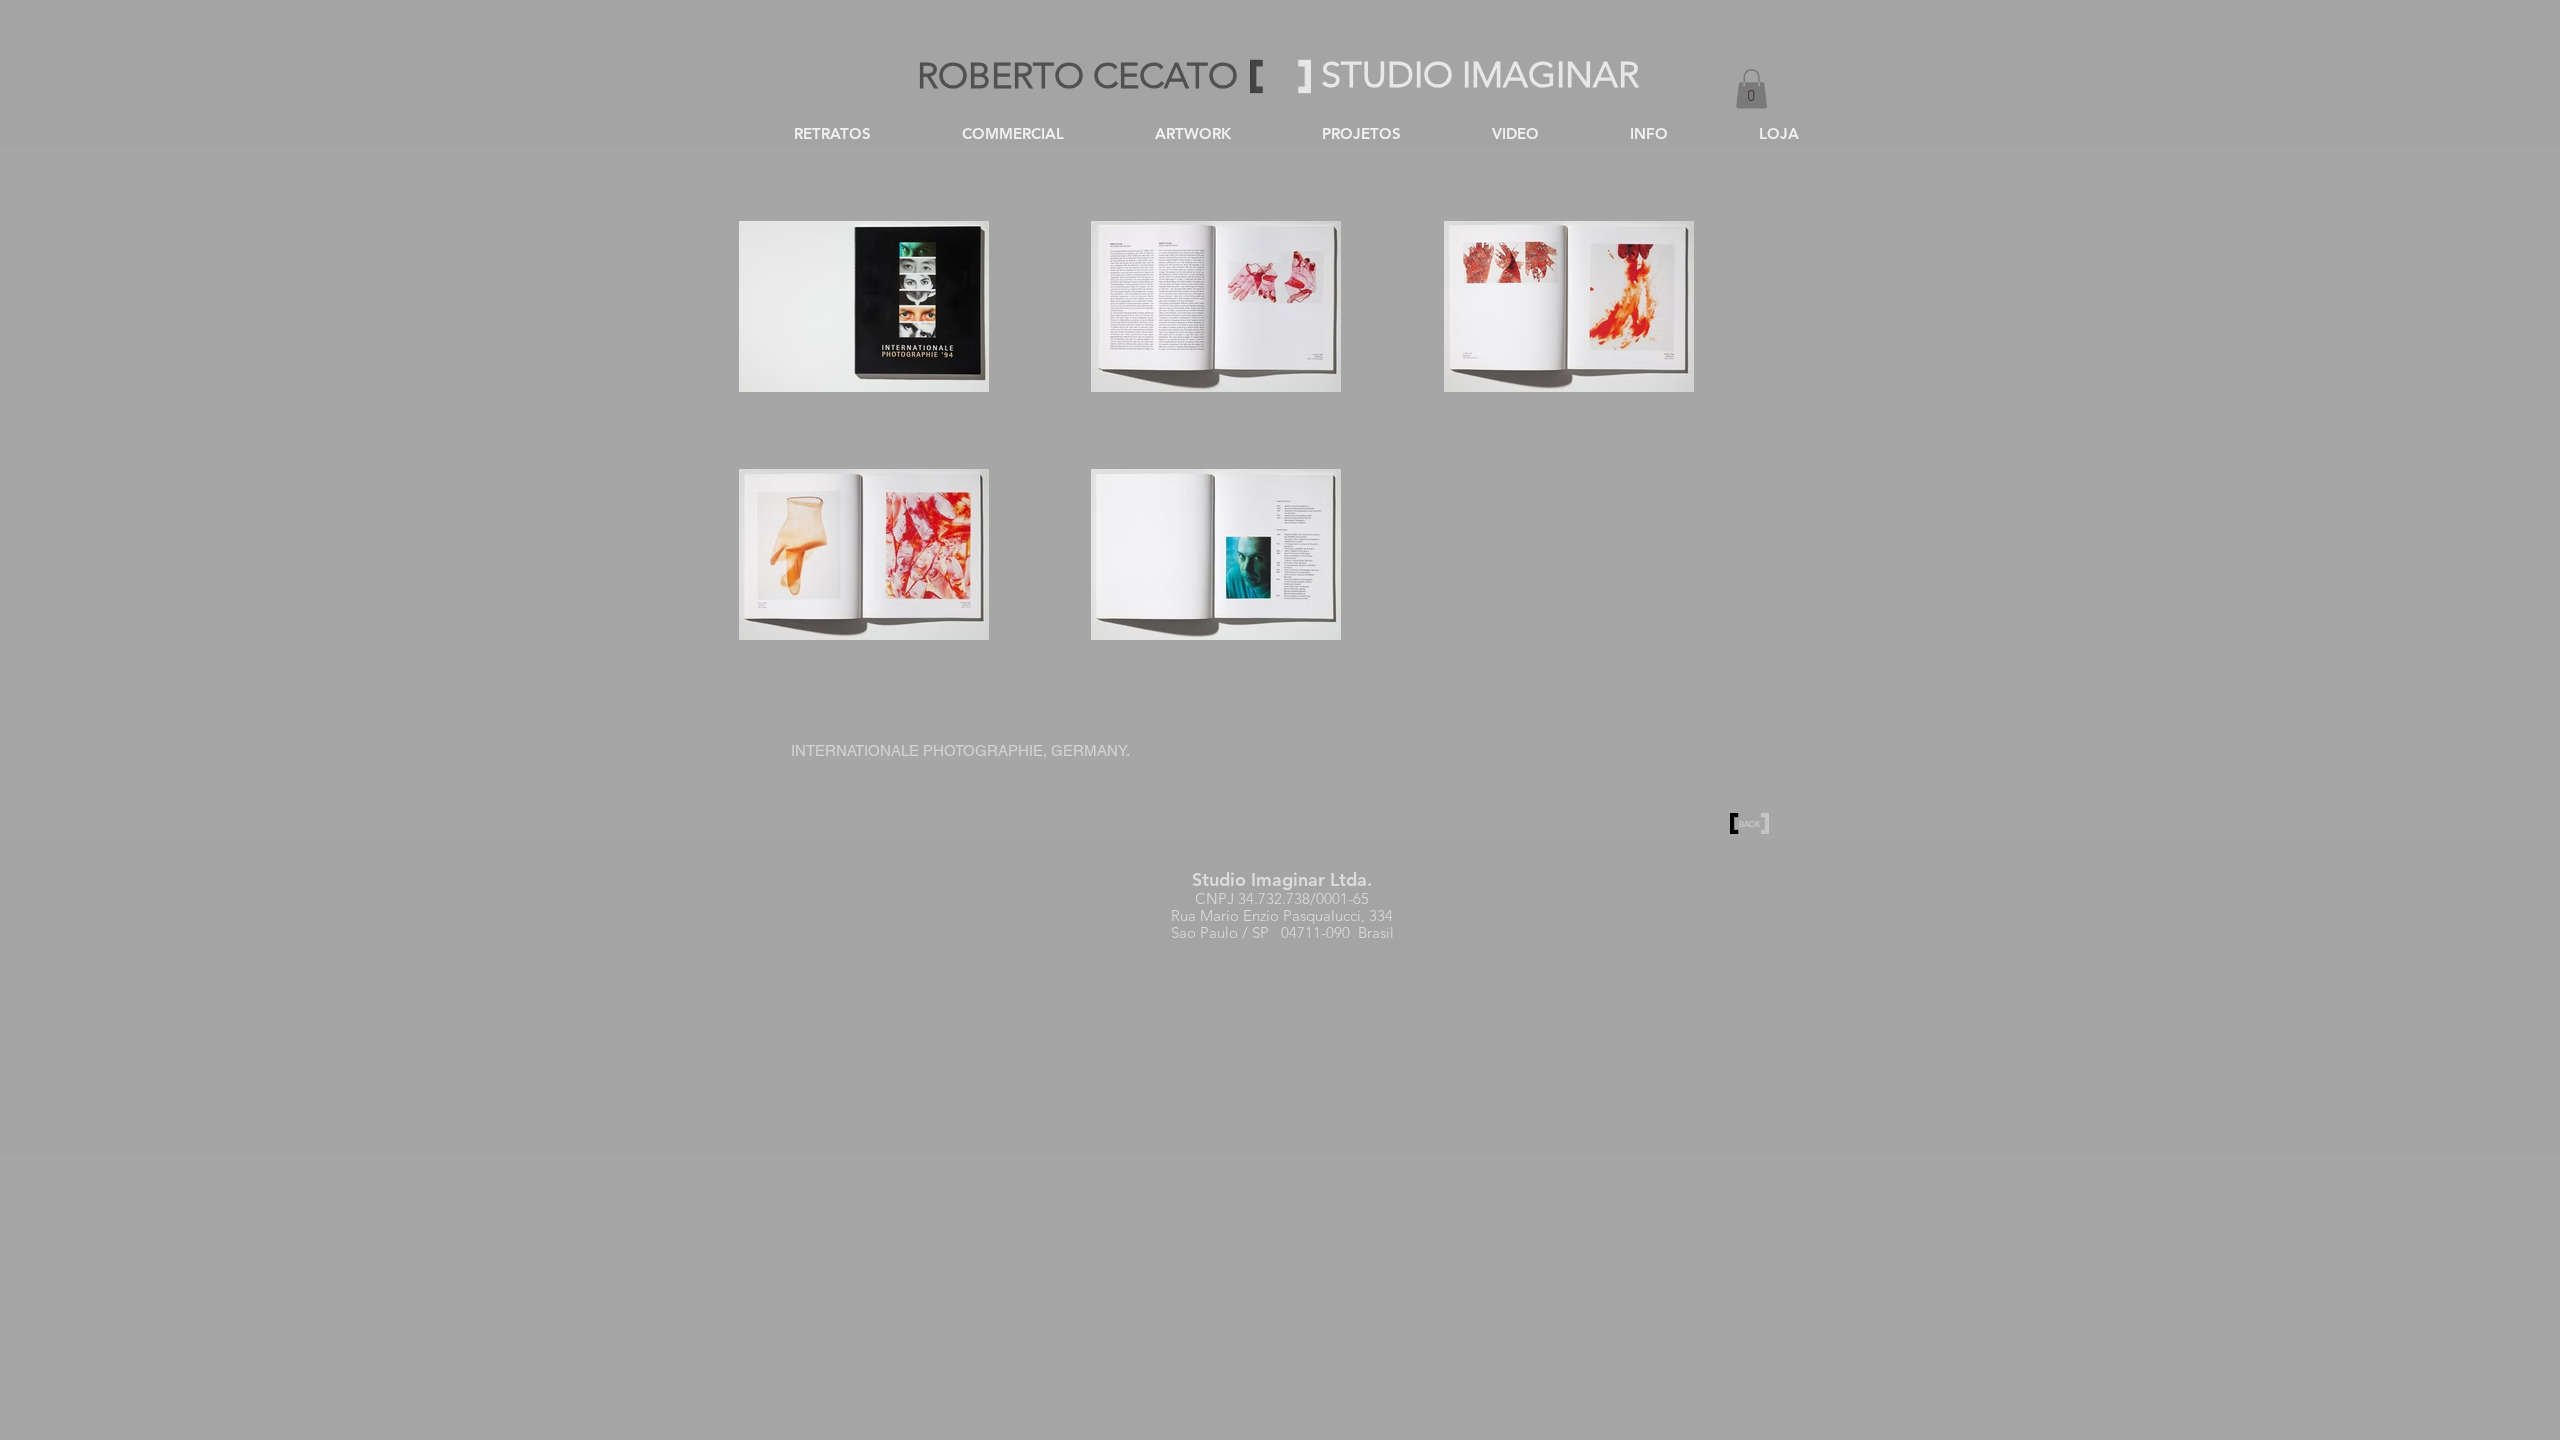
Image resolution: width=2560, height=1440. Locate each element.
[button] (1751, 88)
